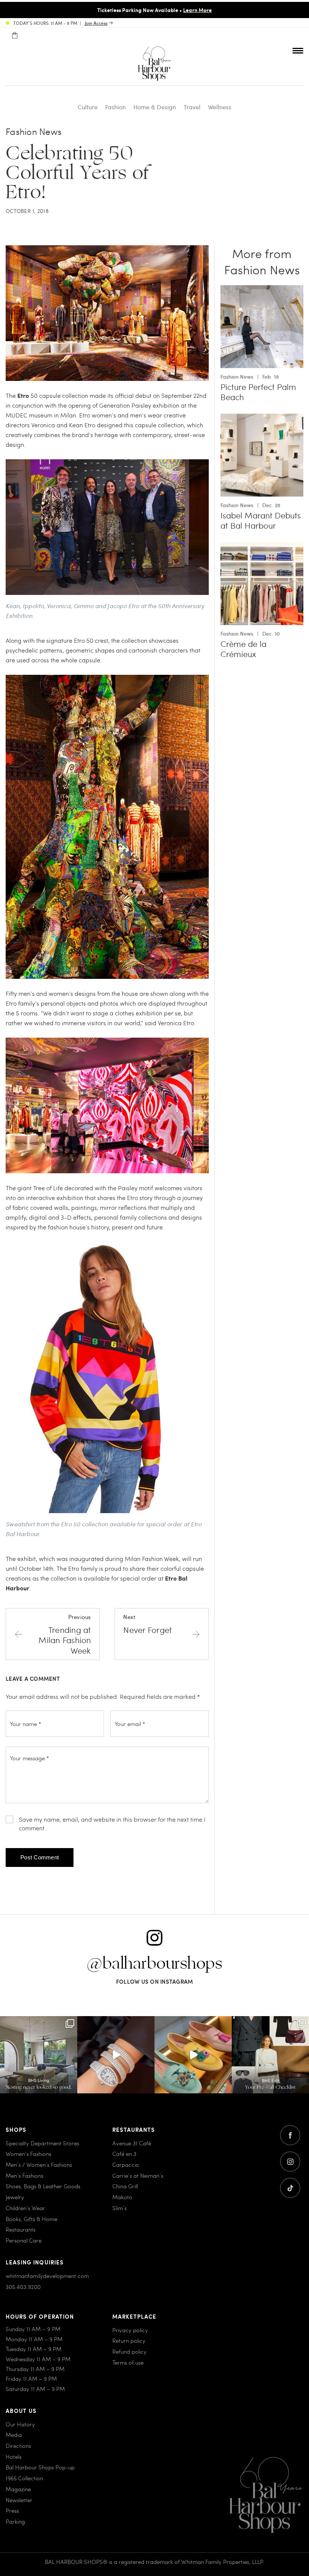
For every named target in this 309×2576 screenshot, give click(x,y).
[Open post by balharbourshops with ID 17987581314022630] (270, 2055)
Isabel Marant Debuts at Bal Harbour (261, 521)
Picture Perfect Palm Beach (258, 392)
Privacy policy (130, 2330)
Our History (20, 2424)
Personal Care (24, 2240)
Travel (192, 107)
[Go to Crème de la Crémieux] (262, 547)
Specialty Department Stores (42, 2143)
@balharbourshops (154, 1964)
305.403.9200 (23, 2287)
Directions (18, 2446)
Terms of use (128, 2362)
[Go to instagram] (290, 2162)
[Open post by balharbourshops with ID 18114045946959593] (116, 2055)
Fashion (115, 107)
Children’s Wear (25, 2208)
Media (14, 2435)
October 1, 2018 (27, 211)
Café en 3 (124, 2154)
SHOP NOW (241, 10)
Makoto (122, 2197)
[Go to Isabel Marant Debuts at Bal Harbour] (262, 418)
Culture (88, 107)
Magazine (18, 2489)
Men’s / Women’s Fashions (39, 2165)
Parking (15, 2521)
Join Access (96, 23)
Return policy (129, 2341)
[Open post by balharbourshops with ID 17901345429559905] (193, 2055)
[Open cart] (15, 35)
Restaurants (21, 2229)
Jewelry (15, 2197)
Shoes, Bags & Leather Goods (43, 2186)
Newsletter (19, 2500)
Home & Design (155, 107)
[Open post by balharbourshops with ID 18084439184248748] (39, 2055)
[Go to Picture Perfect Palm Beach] (262, 290)
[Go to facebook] (290, 2135)
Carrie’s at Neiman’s (138, 2175)
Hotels (14, 2457)
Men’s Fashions (24, 2175)
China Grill (125, 2186)
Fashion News (34, 131)
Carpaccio (126, 2165)
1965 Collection (24, 2478)
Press (12, 2510)
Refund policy (129, 2351)
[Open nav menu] (298, 50)
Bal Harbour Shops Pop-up (40, 2467)
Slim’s (119, 2208)
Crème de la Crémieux (243, 649)
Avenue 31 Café (132, 2143)
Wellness (220, 107)
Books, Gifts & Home (31, 2219)
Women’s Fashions (28, 2154)
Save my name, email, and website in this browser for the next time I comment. (112, 1824)
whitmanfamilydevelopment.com (47, 2276)
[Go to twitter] (290, 2188)
